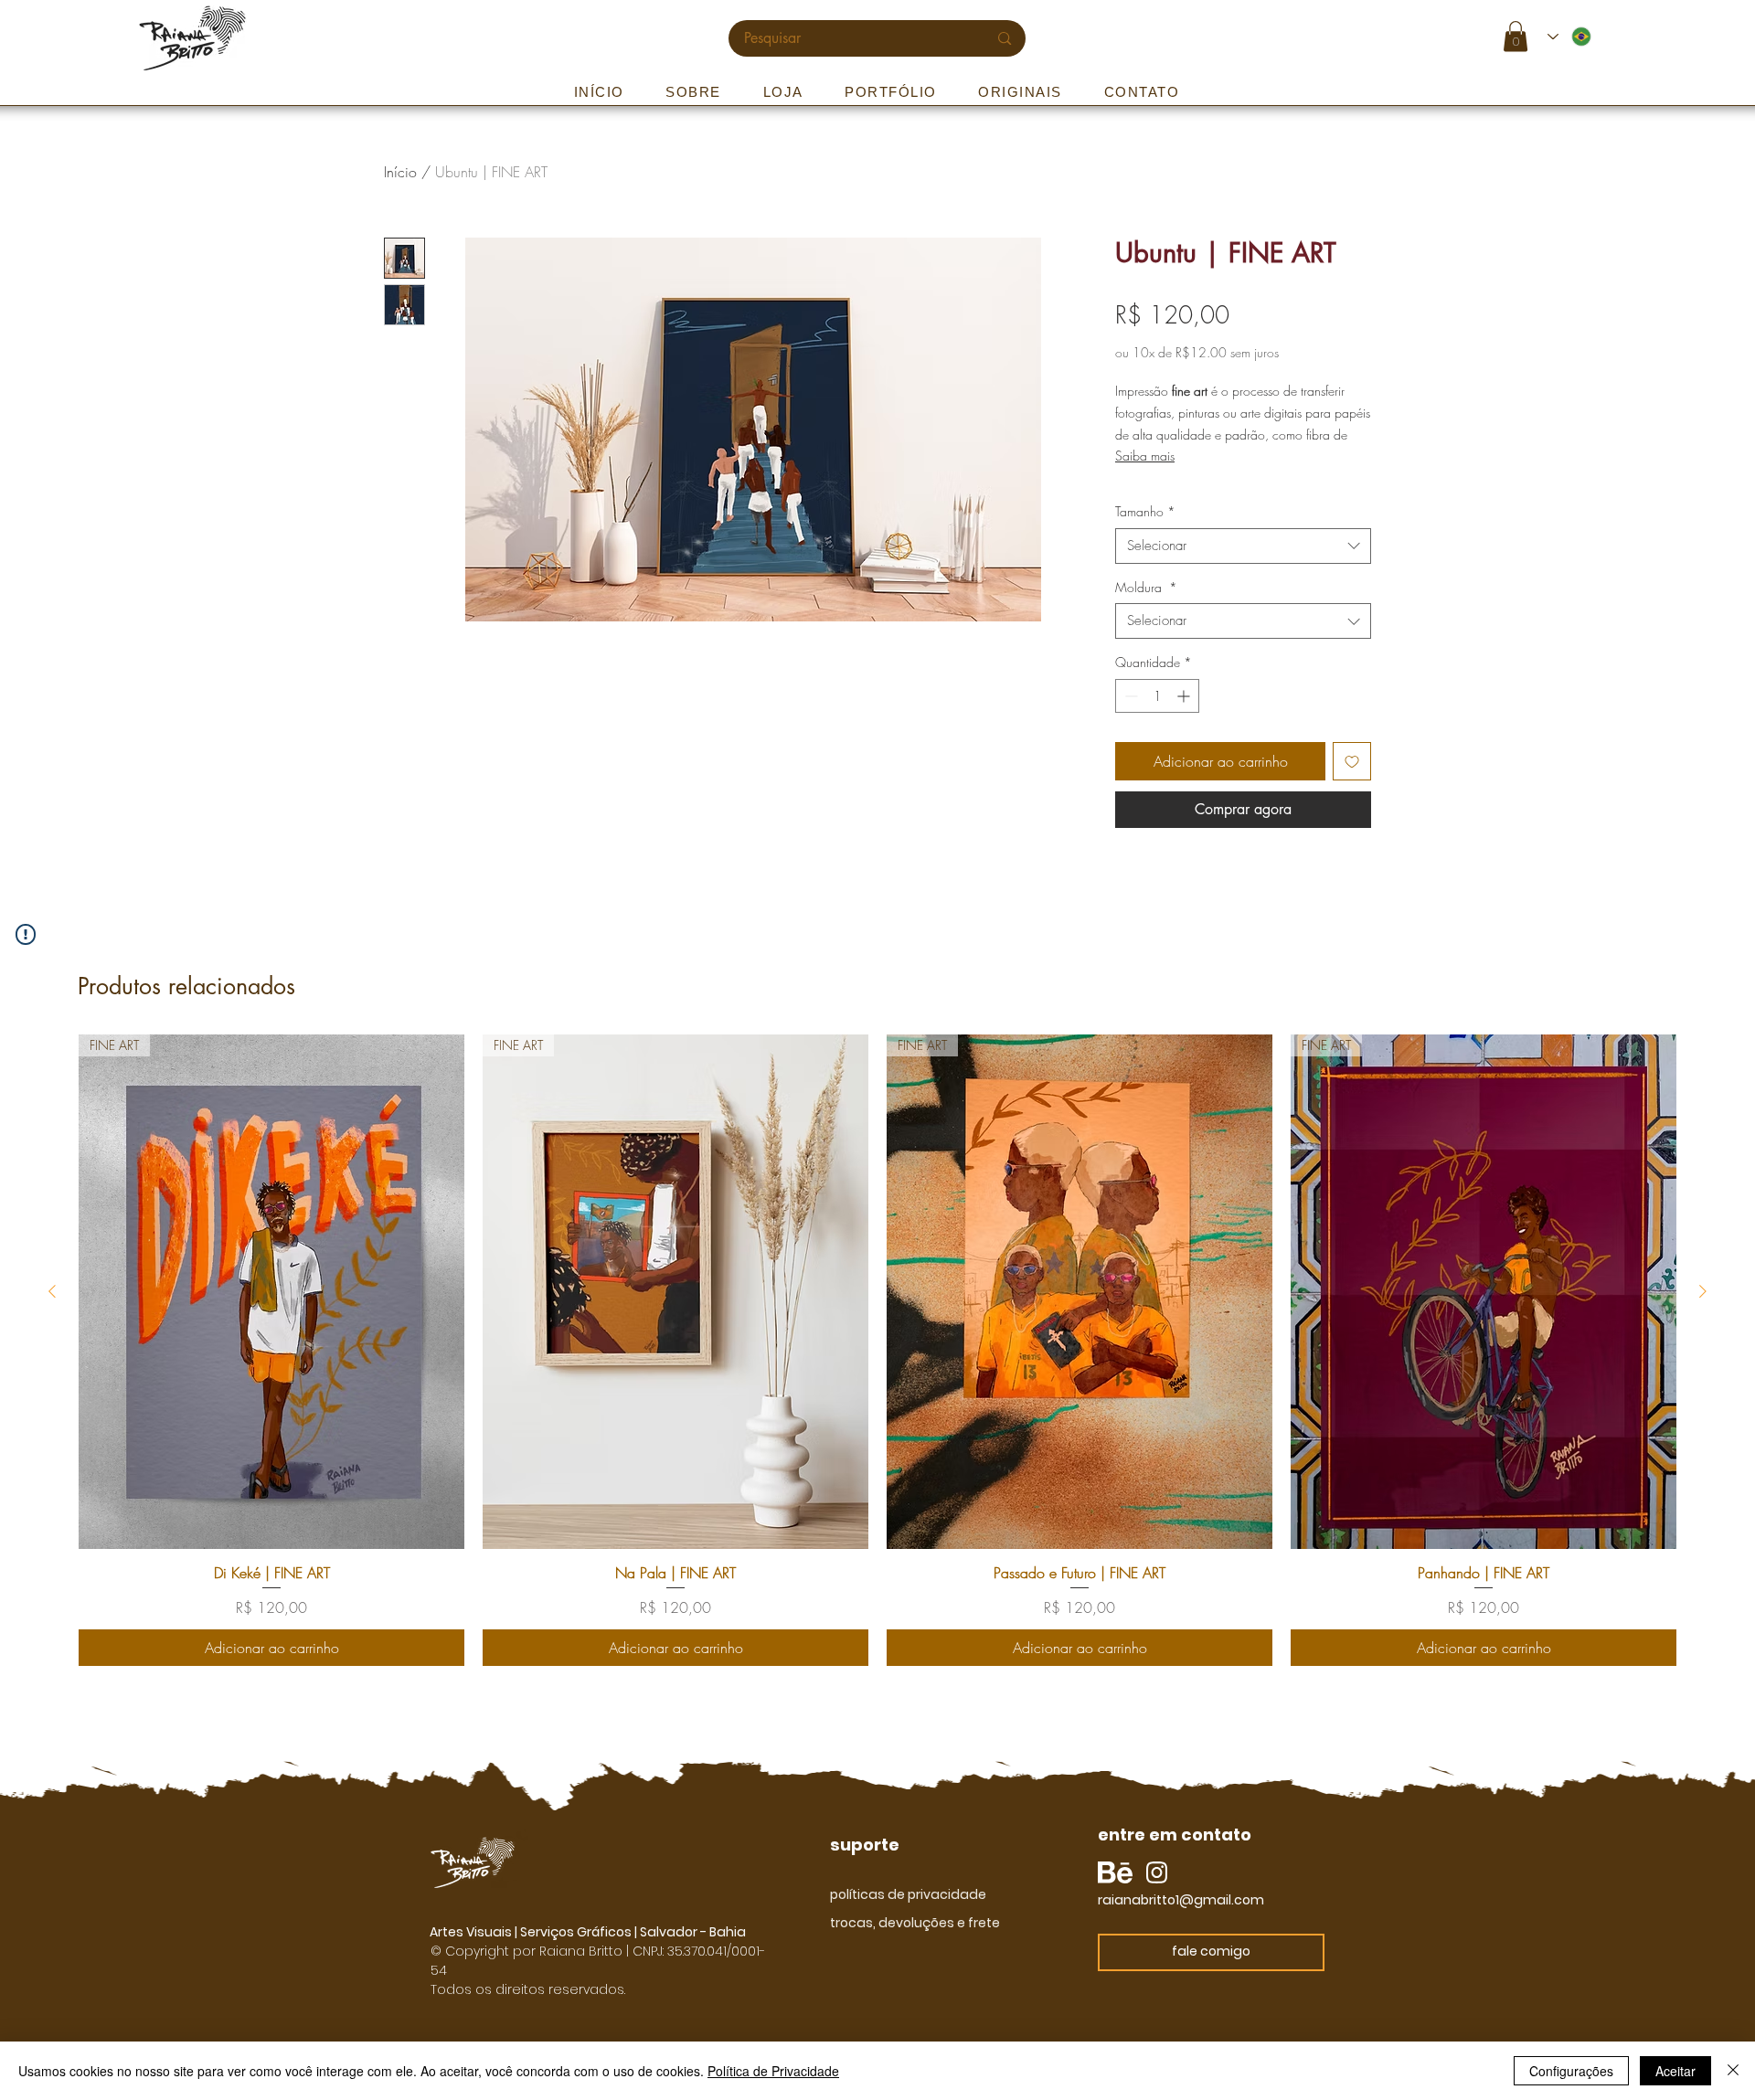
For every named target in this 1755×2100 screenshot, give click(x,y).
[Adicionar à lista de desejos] (1352, 761)
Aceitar (1675, 2071)
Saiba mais (1145, 456)
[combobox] (1243, 546)
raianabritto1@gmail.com (1181, 1900)
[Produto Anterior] (52, 1291)
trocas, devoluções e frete (915, 1923)
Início (400, 172)
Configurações (1571, 2071)
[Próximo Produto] (1703, 1291)
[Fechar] (1733, 2071)
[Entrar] (1625, 37)
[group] (877, 1350)
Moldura (1146, 587)
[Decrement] (1129, 696)
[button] (1516, 36)
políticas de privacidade (908, 1894)
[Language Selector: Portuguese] (1570, 37)
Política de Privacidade (773, 2071)
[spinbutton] (1157, 696)
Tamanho (1145, 511)
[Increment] (1185, 696)
